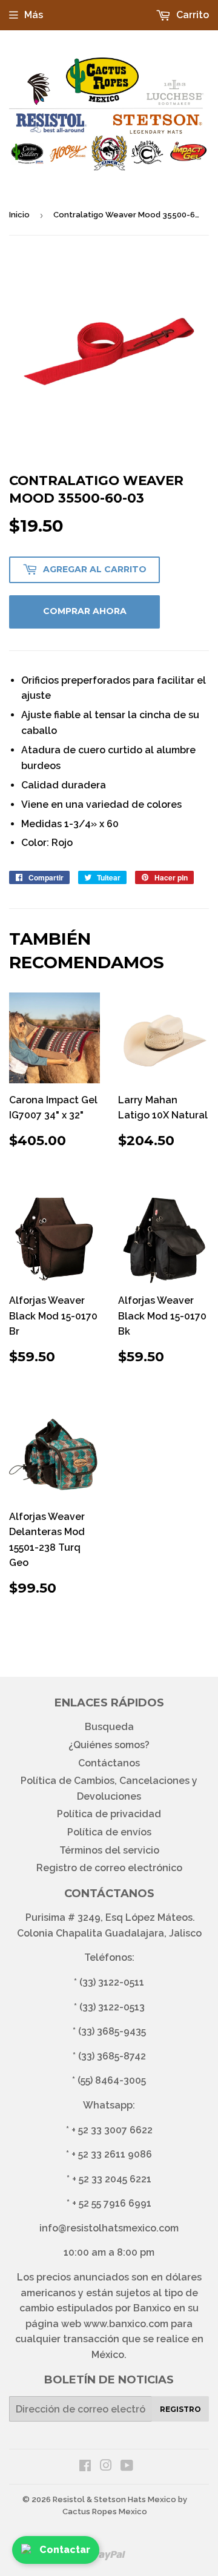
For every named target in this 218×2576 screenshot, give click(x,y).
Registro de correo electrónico (109, 1868)
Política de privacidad (109, 1814)
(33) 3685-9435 (112, 2031)
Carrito (191, 15)
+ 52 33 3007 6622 (112, 2130)
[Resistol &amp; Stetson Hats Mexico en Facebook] (85, 2467)
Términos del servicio (109, 1850)
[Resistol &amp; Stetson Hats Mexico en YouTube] (127, 2467)
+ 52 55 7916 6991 (112, 2203)
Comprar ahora (85, 611)
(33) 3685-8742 (112, 2056)
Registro (180, 2409)
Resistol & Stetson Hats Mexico (114, 2499)
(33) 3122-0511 (112, 1982)
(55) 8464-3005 (112, 2080)
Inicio (19, 215)
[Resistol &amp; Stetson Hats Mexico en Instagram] (106, 2467)
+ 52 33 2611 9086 (112, 2154)
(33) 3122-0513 (112, 2007)
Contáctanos (109, 1763)
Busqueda (109, 1727)
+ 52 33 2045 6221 (112, 2179)
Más (34, 15)
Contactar (65, 2550)
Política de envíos (109, 1832)
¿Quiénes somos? (109, 1745)
